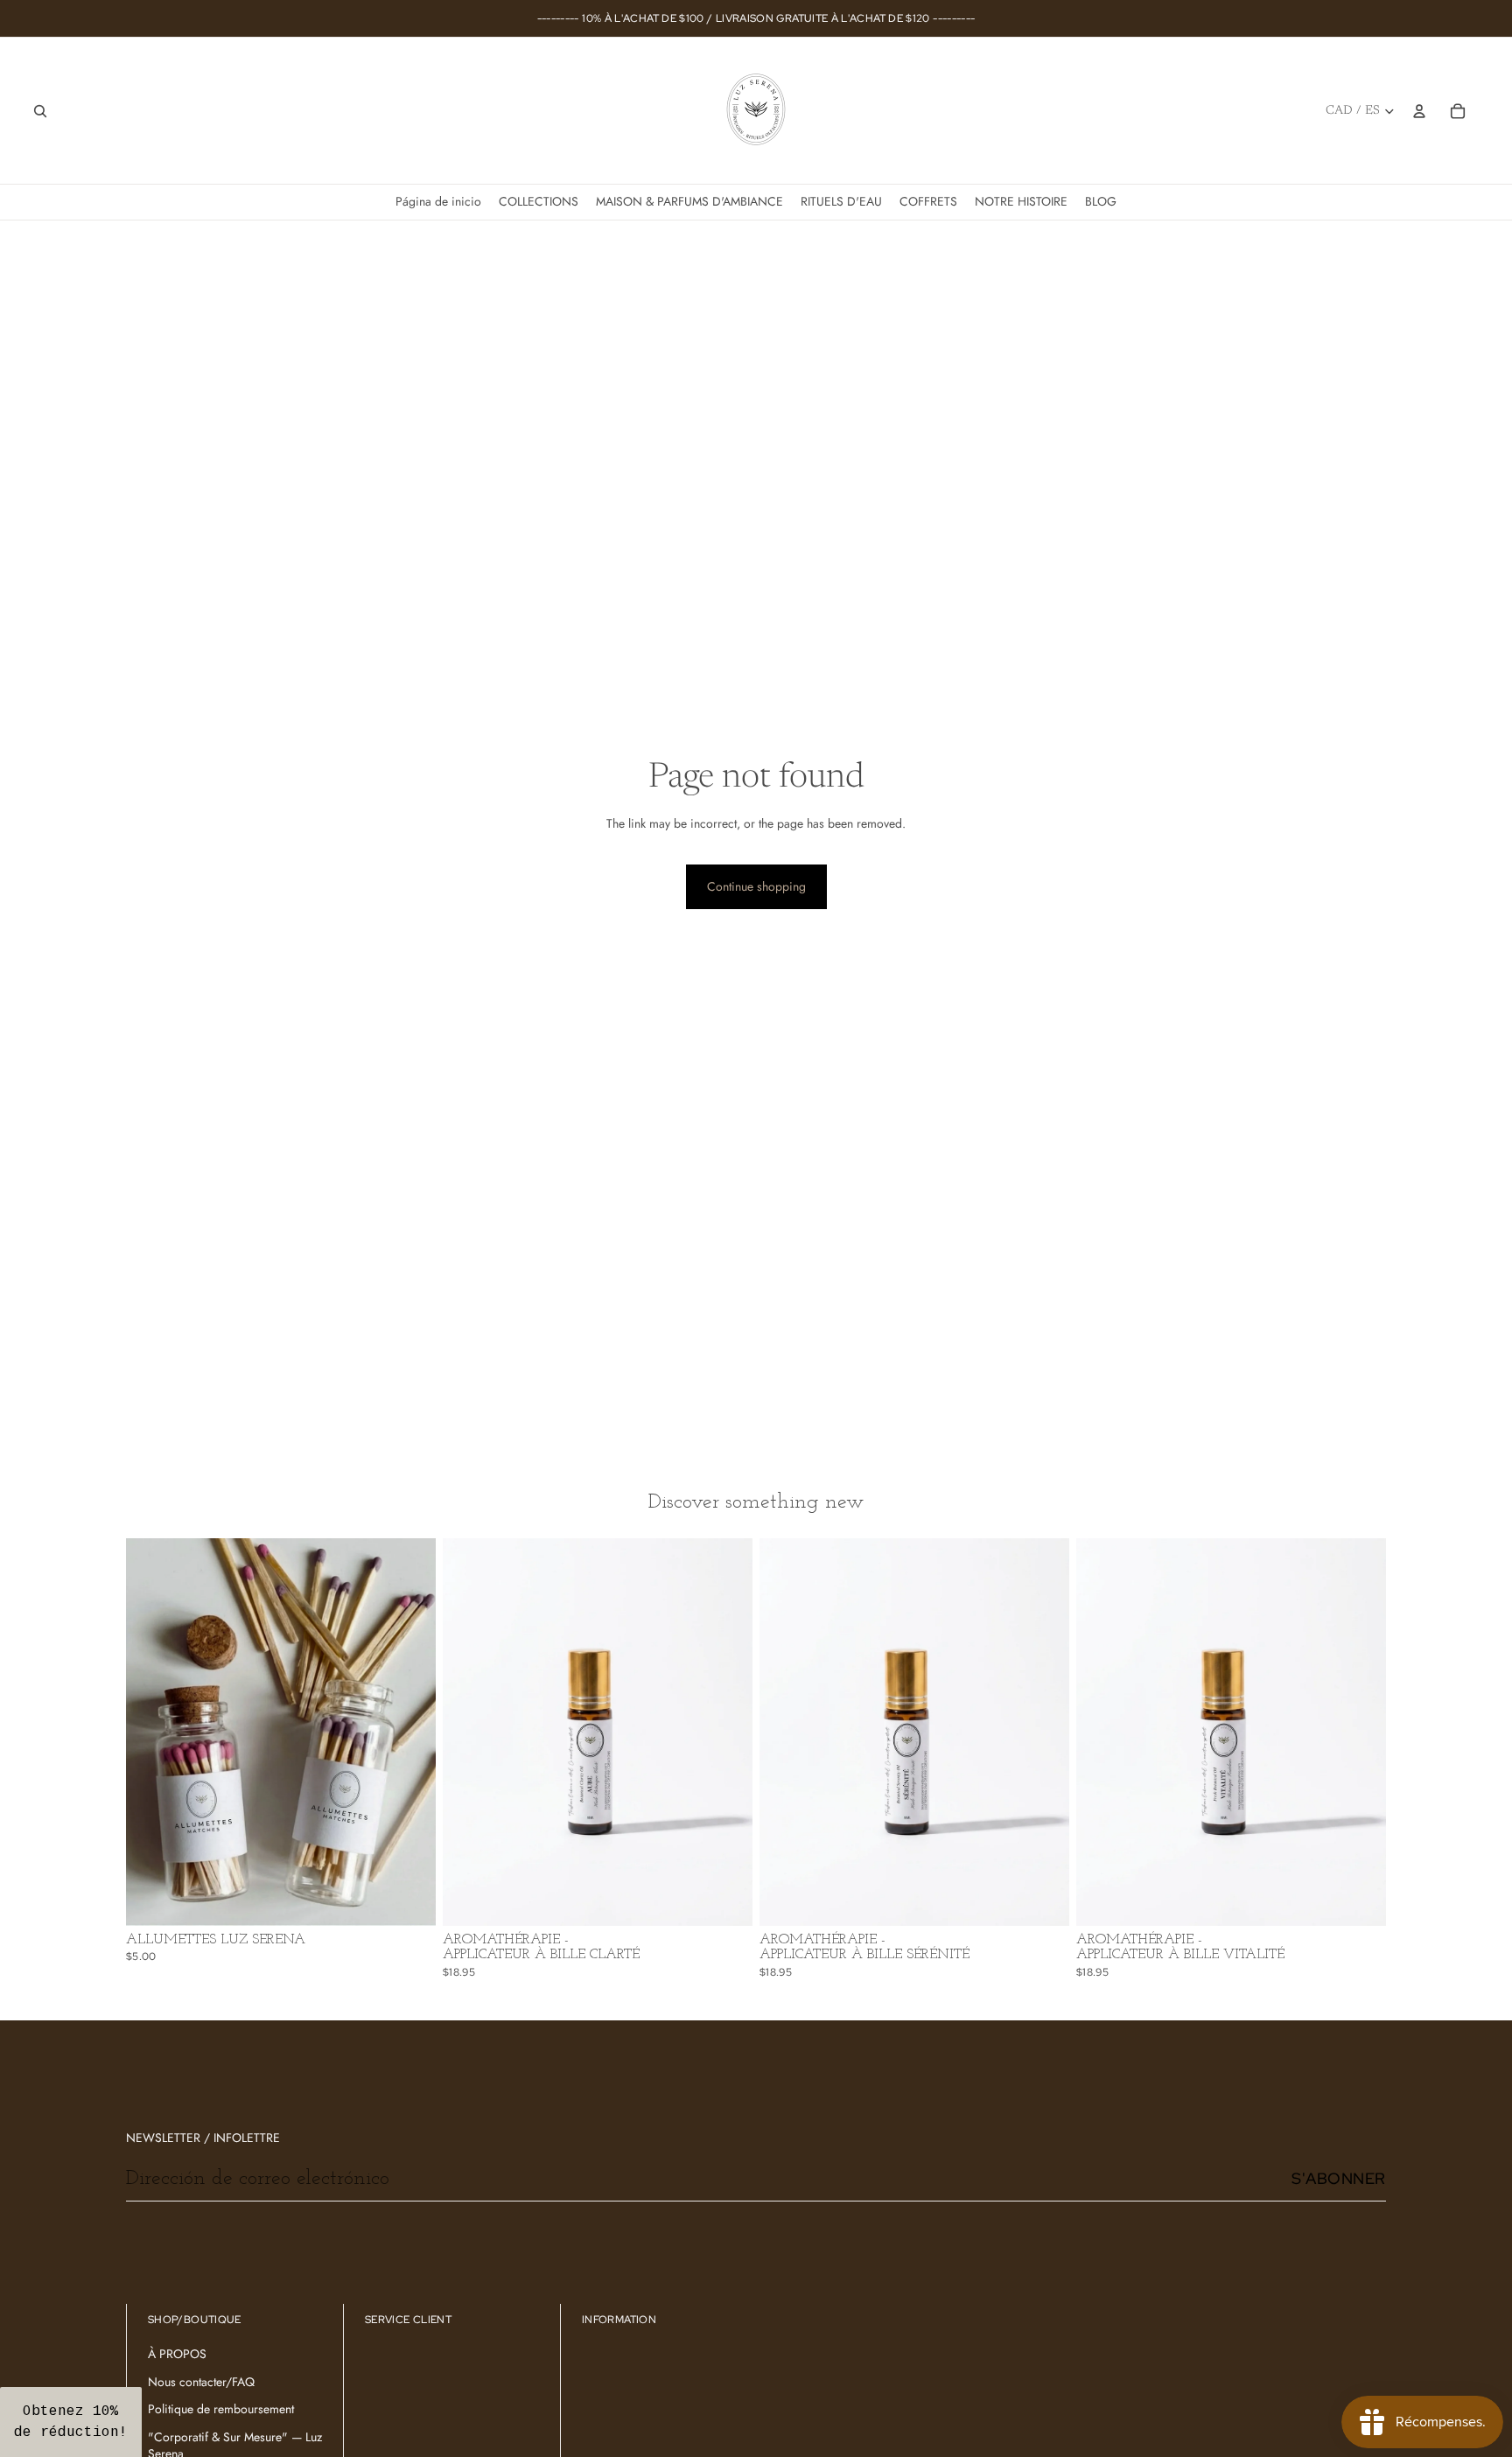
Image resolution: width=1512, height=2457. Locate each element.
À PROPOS (177, 2354)
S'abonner (1339, 2178)
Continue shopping (756, 886)
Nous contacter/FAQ (201, 2382)
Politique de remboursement (221, 2409)
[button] (71, 2422)
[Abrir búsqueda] (40, 111)
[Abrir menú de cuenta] (1419, 111)
